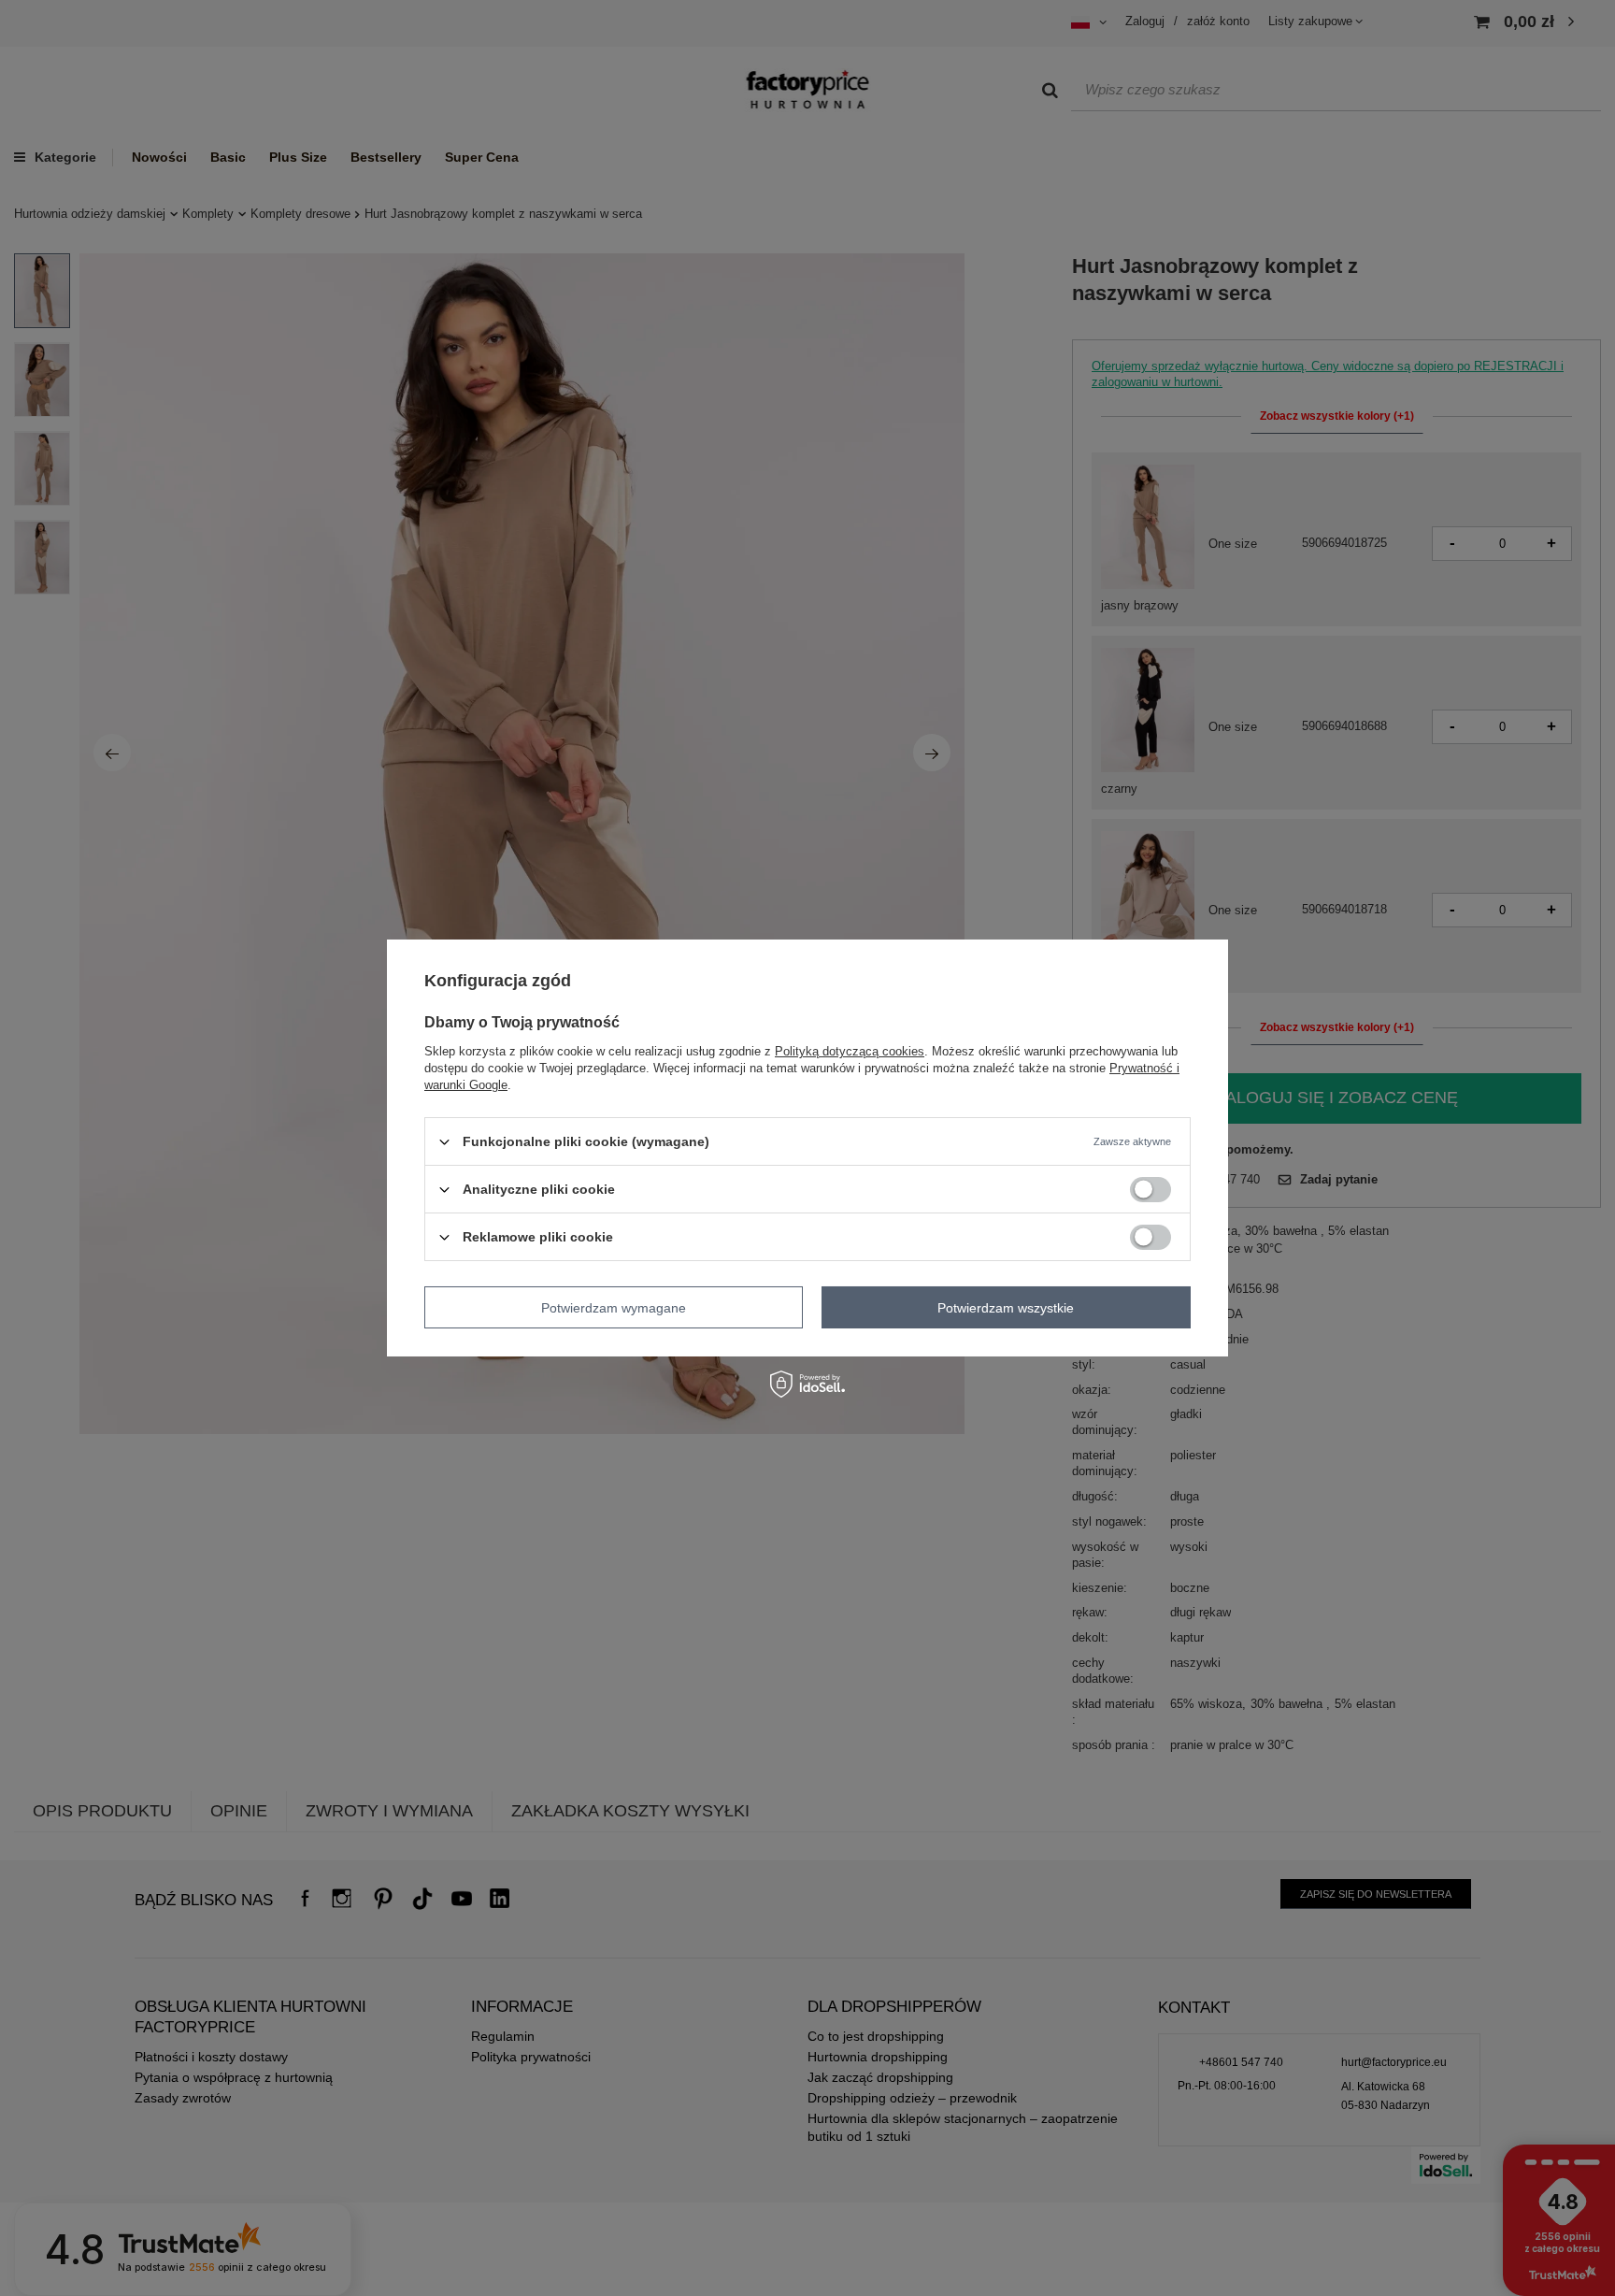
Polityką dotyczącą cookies (850, 1051)
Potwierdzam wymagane (614, 1307)
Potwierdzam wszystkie (1006, 1307)
